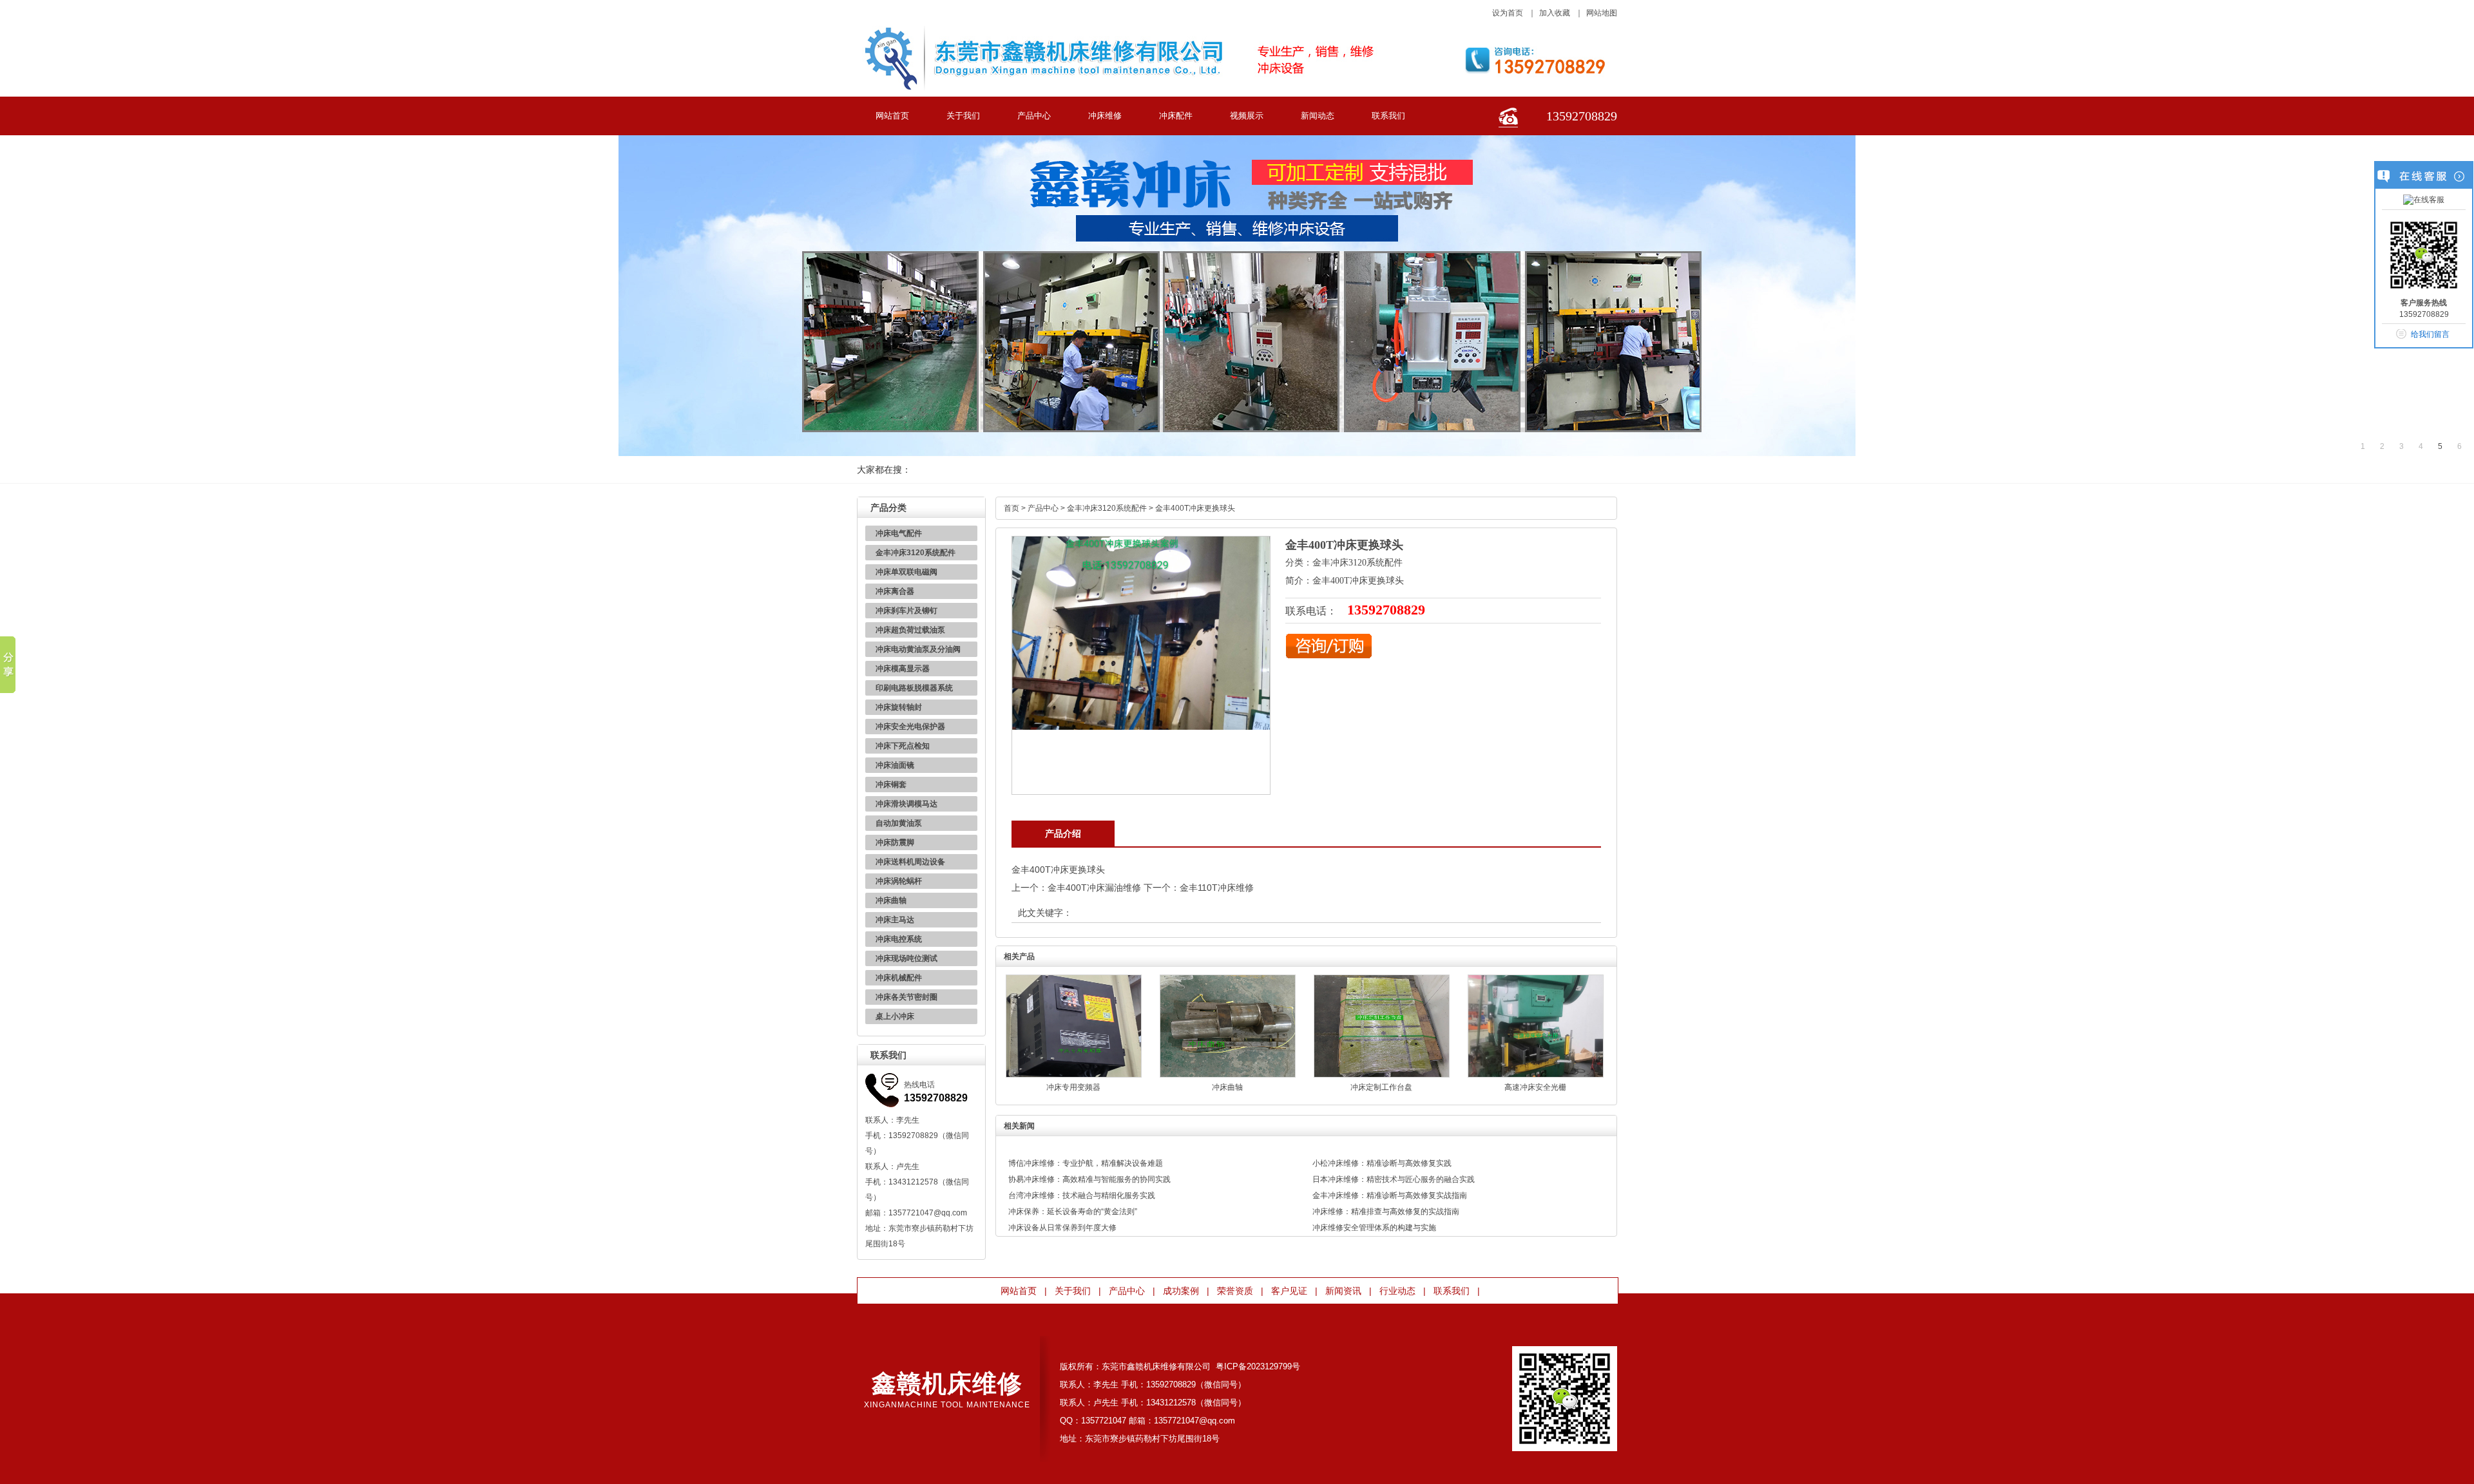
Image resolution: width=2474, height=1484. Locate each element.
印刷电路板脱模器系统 (914, 688)
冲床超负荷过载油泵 (910, 630)
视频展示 (1247, 116)
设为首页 (1508, 13)
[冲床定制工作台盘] (1382, 1075)
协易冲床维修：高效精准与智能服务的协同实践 (1089, 1179)
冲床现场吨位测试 (906, 958)
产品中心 (1034, 116)
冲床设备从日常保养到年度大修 (1062, 1228)
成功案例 (1181, 1291)
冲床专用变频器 (1073, 1087)
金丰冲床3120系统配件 (916, 553)
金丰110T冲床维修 (1217, 888)
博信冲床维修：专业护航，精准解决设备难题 (1086, 1163)
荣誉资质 (1235, 1291)
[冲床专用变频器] (1074, 1075)
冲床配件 (1176, 116)
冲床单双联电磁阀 (906, 572)
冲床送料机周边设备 (910, 862)
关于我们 (963, 116)
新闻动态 (1318, 116)
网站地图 (1602, 13)
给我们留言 (2430, 334)
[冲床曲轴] (1228, 1075)
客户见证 (1289, 1291)
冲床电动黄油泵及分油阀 (918, 649)
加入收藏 (1555, 13)
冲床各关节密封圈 (906, 997)
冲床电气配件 (899, 533)
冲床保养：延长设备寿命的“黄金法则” (1073, 1212)
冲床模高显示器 (903, 669)
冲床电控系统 (899, 939)
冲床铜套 (891, 785)
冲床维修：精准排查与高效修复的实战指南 (1386, 1212)
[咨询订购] (1329, 656)
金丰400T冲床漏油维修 (1094, 888)
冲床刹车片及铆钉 (906, 611)
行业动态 (1397, 1291)
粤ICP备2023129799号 (1258, 1366)
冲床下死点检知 (903, 746)
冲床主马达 (895, 920)
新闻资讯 (1343, 1291)
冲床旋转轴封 (899, 707)
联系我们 (1388, 116)
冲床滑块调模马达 (906, 804)
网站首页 (892, 116)
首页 (1012, 508)
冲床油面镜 (895, 765)
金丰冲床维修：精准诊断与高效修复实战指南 (1390, 1195)
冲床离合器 (895, 591)
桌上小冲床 (895, 1016)
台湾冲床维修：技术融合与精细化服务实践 (1082, 1195)
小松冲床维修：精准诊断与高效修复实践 (1382, 1163)
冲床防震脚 (895, 842)
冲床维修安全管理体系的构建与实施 (1374, 1228)
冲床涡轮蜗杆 (899, 881)
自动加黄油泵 (899, 823)
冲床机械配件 (899, 978)
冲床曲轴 (891, 900)
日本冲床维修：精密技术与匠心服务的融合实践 (1394, 1179)
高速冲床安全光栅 (1535, 1087)
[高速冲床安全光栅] (1536, 1075)
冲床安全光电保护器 (910, 727)
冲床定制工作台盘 (1381, 1087)
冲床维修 (1105, 116)
